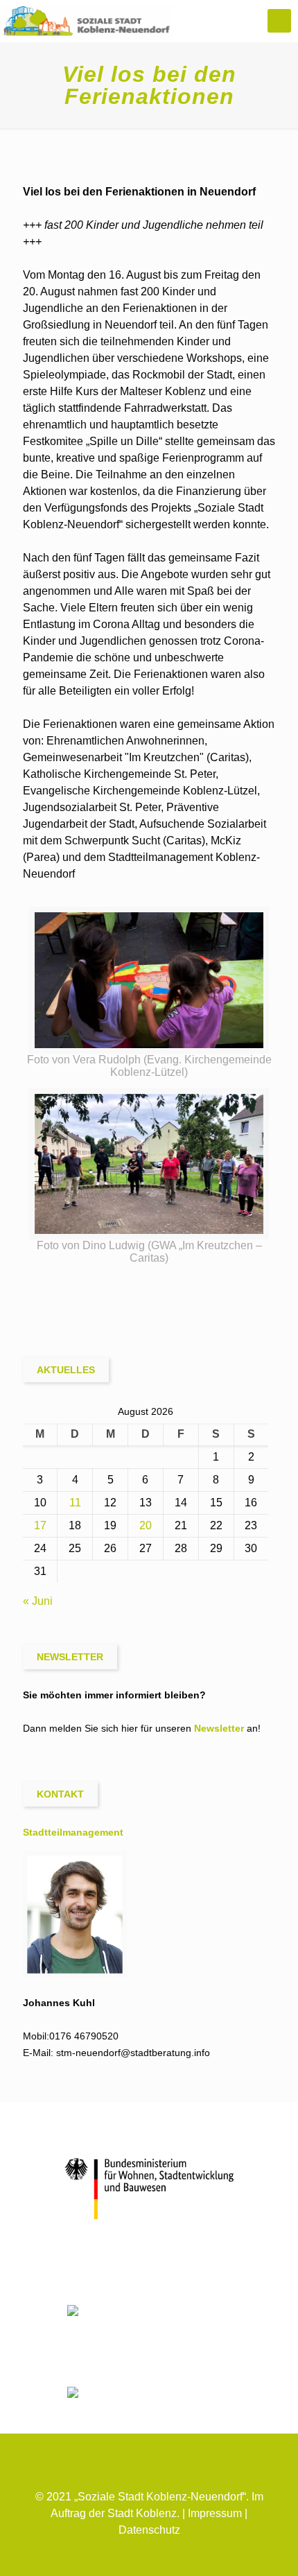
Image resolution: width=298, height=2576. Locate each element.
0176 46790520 (84, 2036)
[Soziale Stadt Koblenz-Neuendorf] (87, 21)
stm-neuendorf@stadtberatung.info (133, 2053)
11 (75, 1503)
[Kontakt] (149, 2553)
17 (40, 1525)
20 (146, 1525)
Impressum (215, 2513)
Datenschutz (149, 2530)
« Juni (38, 1601)
